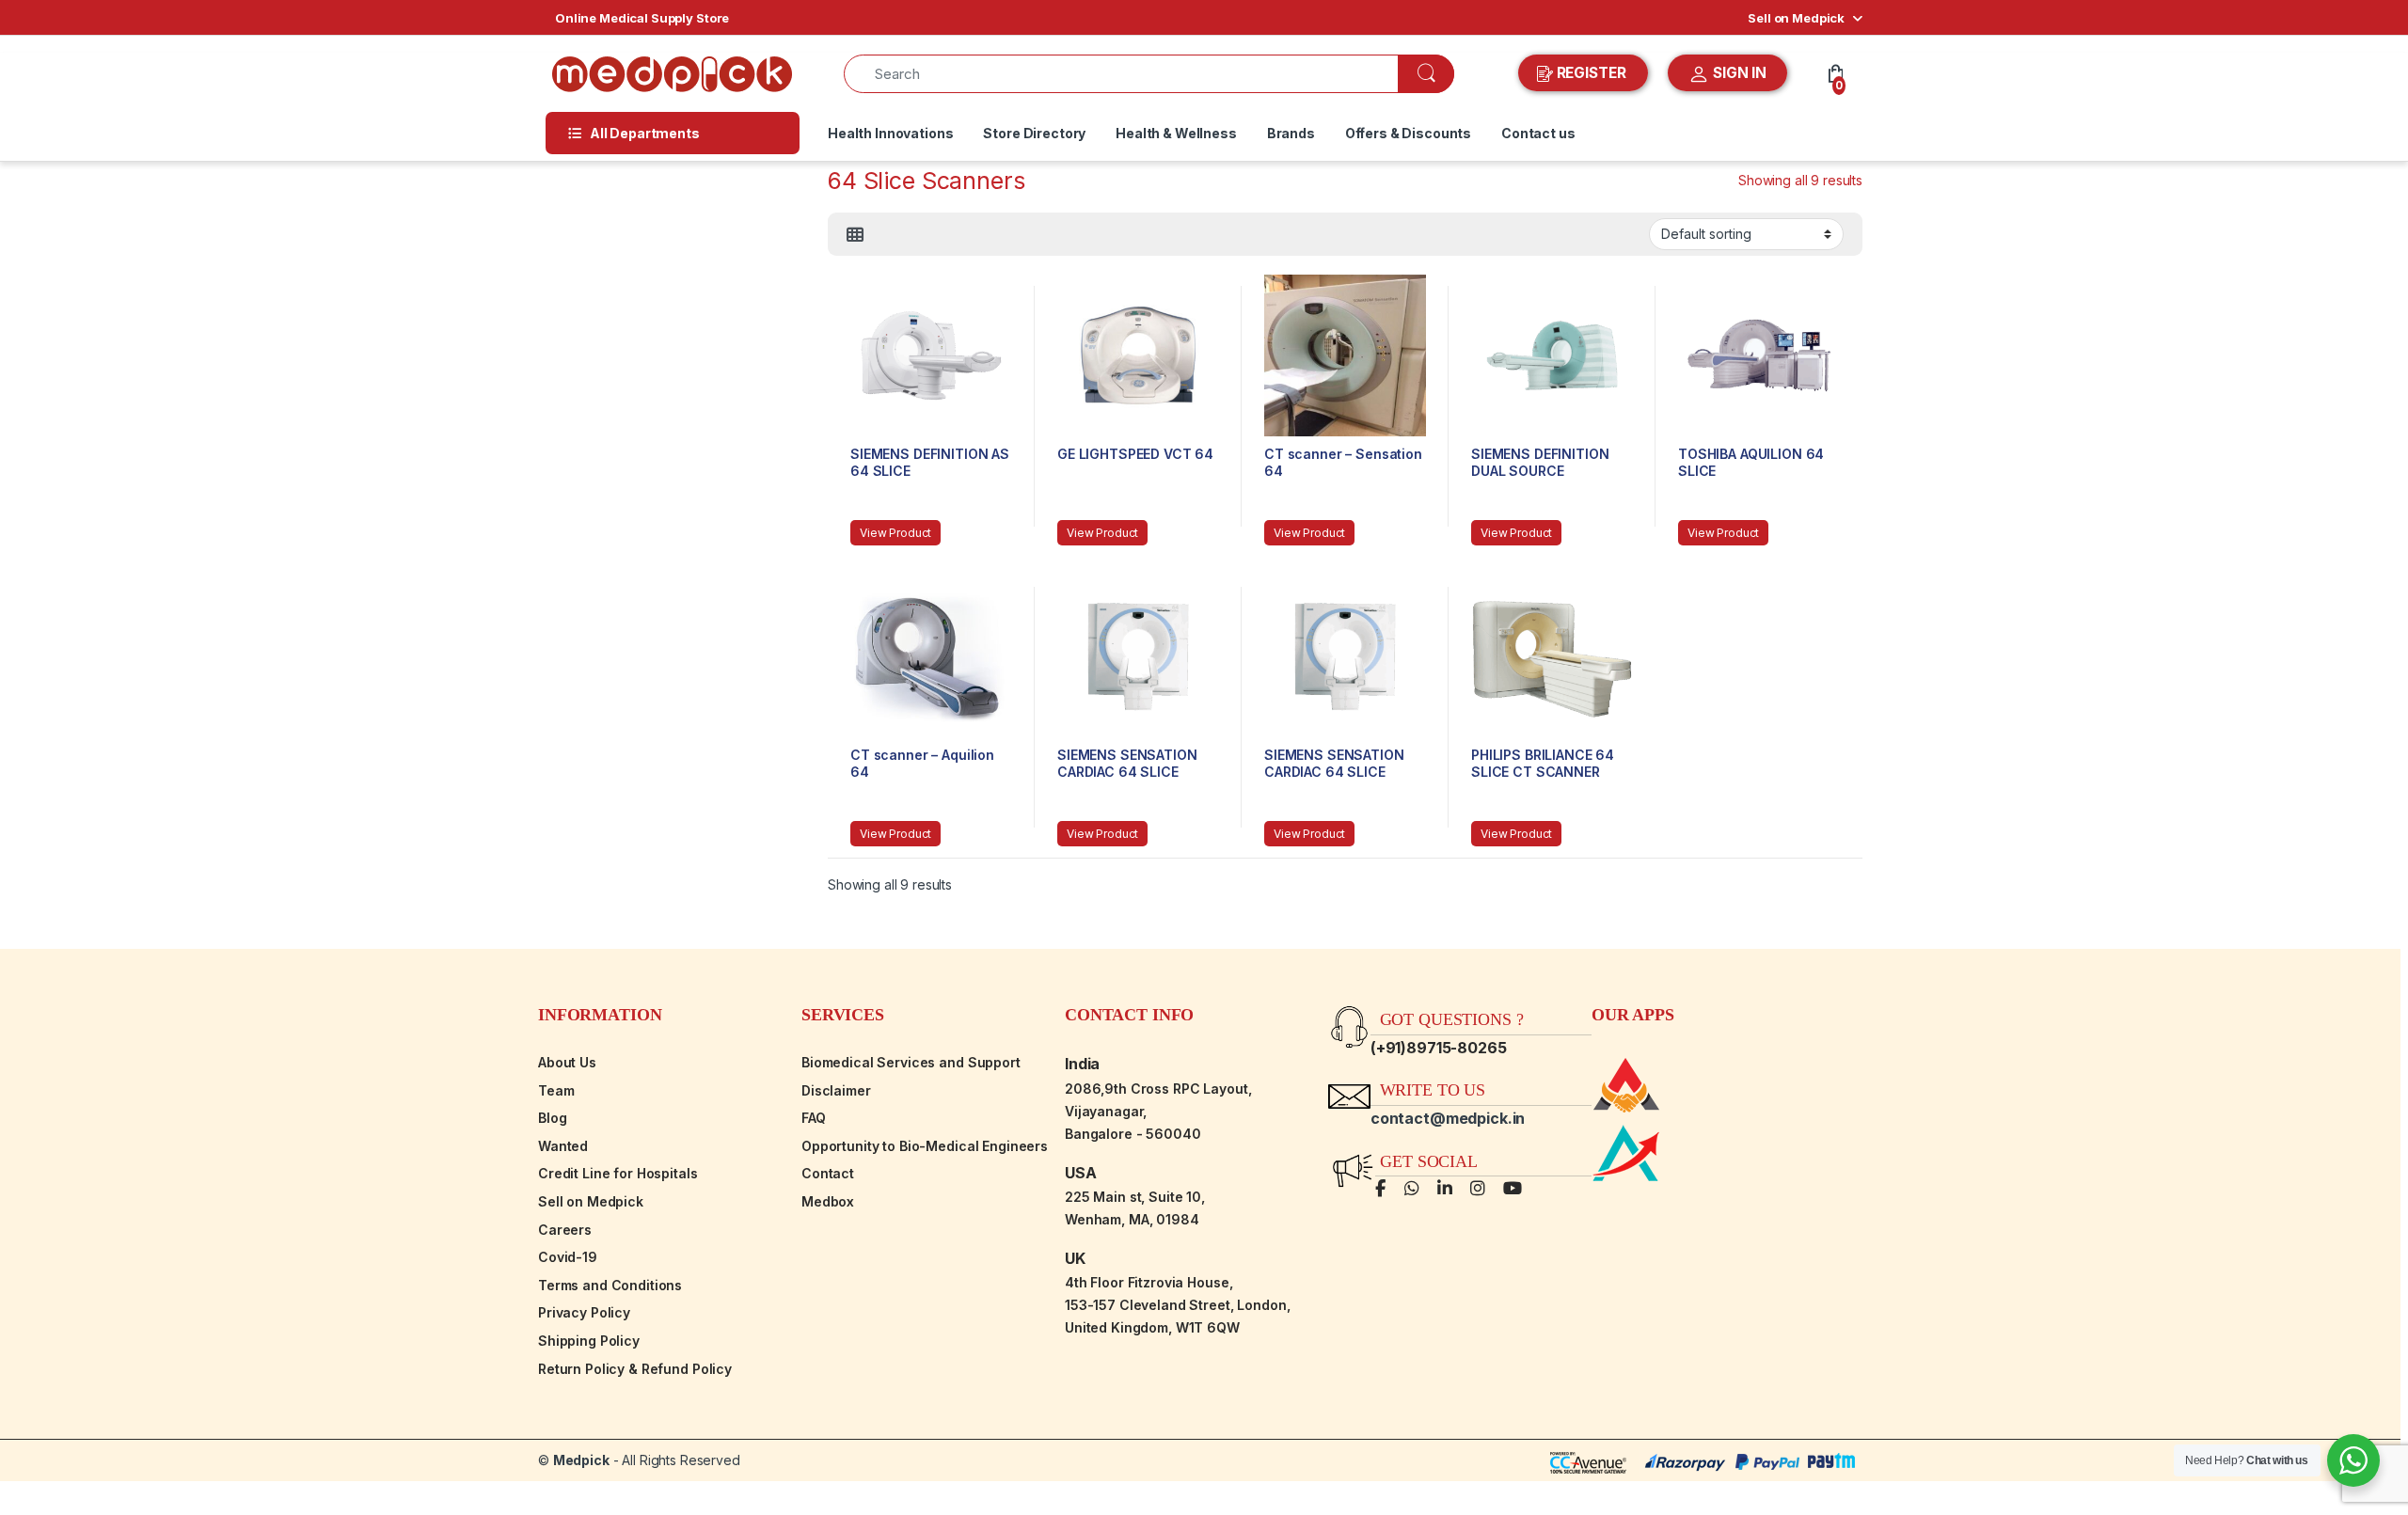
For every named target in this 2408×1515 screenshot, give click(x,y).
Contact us (1538, 133)
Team (556, 1090)
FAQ (814, 1118)
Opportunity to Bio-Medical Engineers (925, 1146)
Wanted (563, 1146)
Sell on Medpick (1796, 18)
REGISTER (1592, 73)
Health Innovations (890, 133)
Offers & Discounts (1408, 133)
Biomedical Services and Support (911, 1062)
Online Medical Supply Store (642, 18)
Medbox (828, 1201)
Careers (565, 1230)
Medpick (581, 1460)
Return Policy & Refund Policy (635, 1369)
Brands (1291, 133)
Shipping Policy (589, 1341)
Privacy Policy (584, 1312)
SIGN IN (1738, 73)
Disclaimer (836, 1090)
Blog (552, 1118)
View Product (895, 533)
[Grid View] (855, 235)
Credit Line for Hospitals (618, 1173)
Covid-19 (568, 1257)
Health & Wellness (1176, 133)
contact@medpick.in (1448, 1118)
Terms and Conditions (610, 1285)
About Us (567, 1062)
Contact (828, 1173)
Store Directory (1034, 133)
